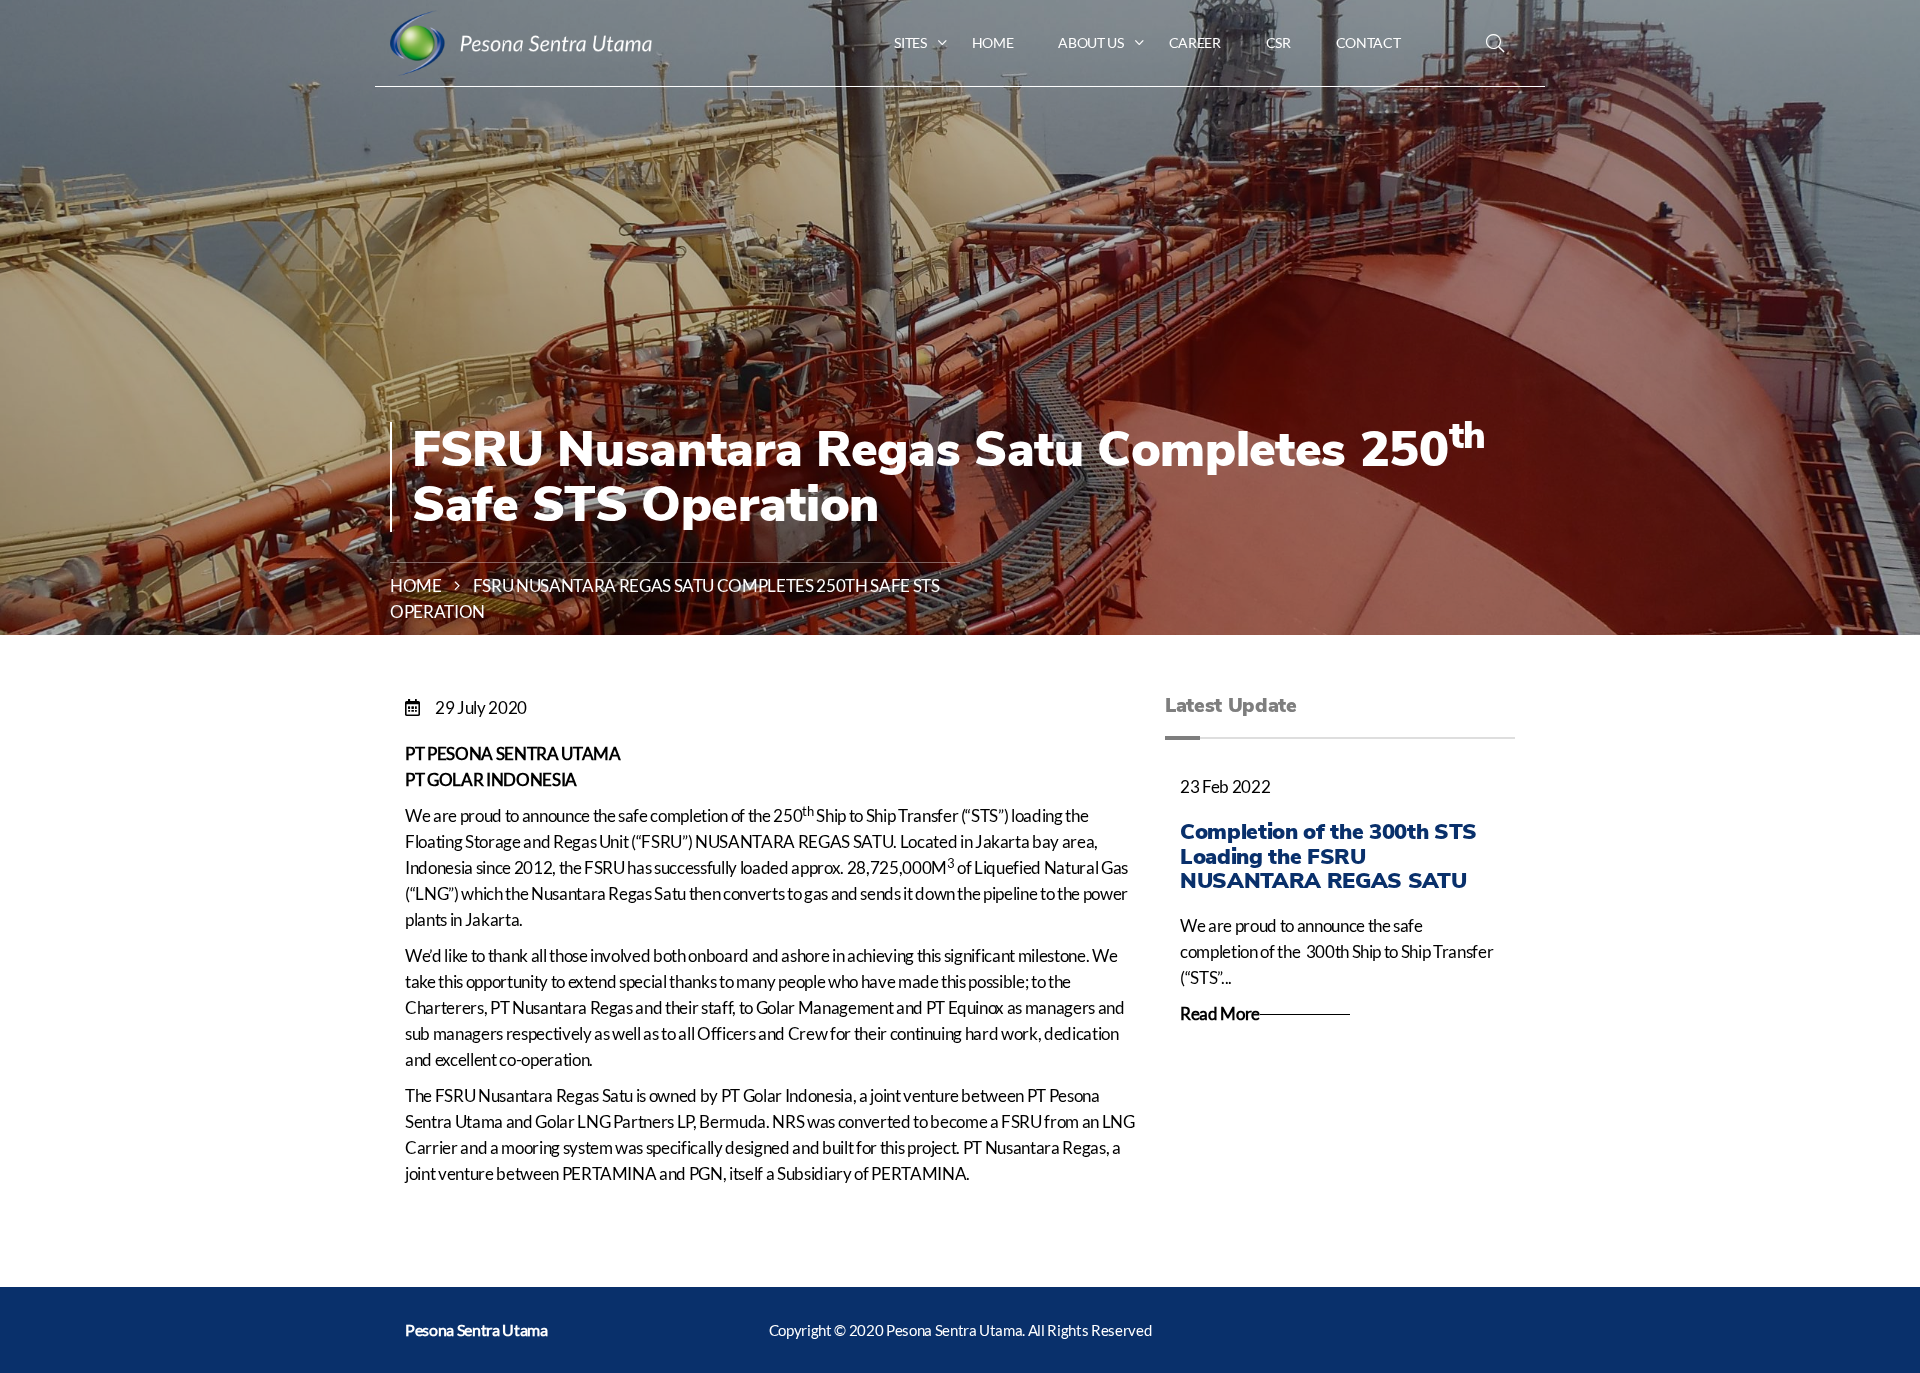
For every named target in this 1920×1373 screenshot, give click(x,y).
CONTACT (1368, 42)
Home (416, 585)
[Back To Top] (1862, 1258)
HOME (993, 42)
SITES (910, 42)
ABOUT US (1090, 42)
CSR (1278, 42)
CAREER (1195, 42)
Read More (1220, 1013)
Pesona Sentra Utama (476, 1329)
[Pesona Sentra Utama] (521, 42)
